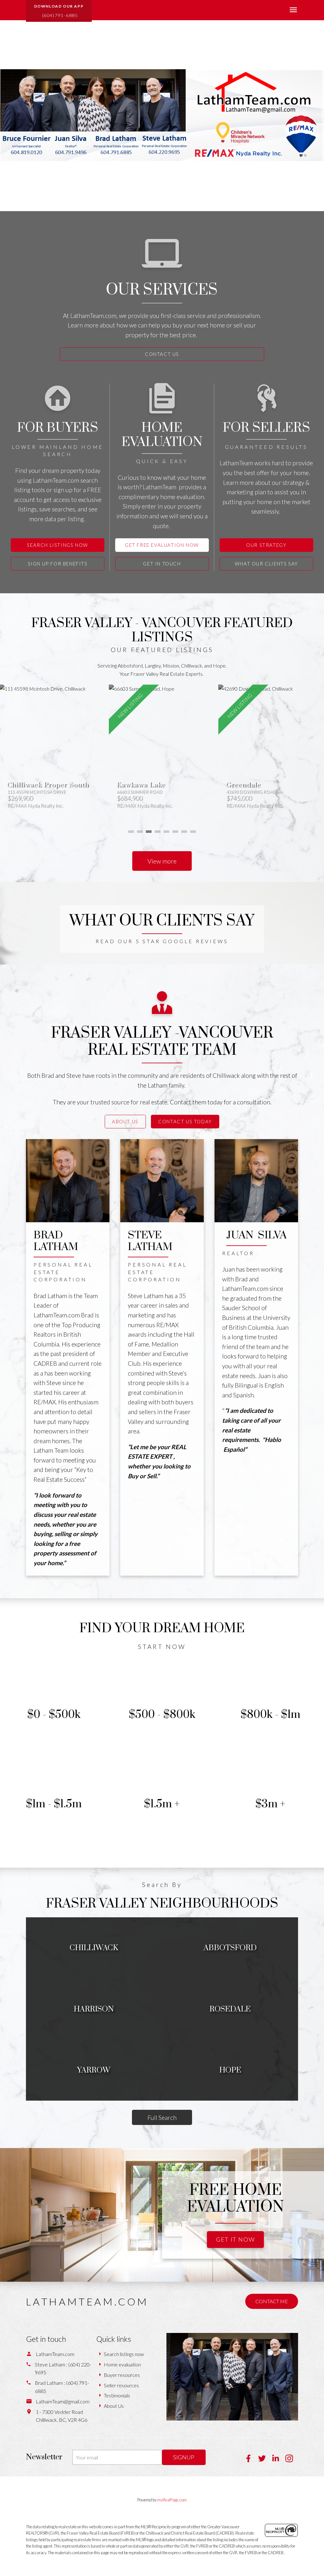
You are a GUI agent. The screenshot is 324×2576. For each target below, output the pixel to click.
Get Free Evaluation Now (162, 545)
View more (162, 861)
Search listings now (124, 2354)
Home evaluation (122, 2364)
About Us (125, 1121)
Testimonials (117, 2395)
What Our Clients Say (266, 564)
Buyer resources (122, 2375)
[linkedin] (279, 2460)
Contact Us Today (185, 1121)
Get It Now (235, 2239)
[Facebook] (251, 2460)
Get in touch (162, 564)
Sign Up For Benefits (58, 564)
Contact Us (162, 354)
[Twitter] (265, 2460)
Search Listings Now (57, 545)
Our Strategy (266, 545)
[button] (59, 11)
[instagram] (292, 2460)
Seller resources (121, 2385)
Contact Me (272, 2301)
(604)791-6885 (60, 15)
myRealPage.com (172, 2500)
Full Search (162, 2117)
